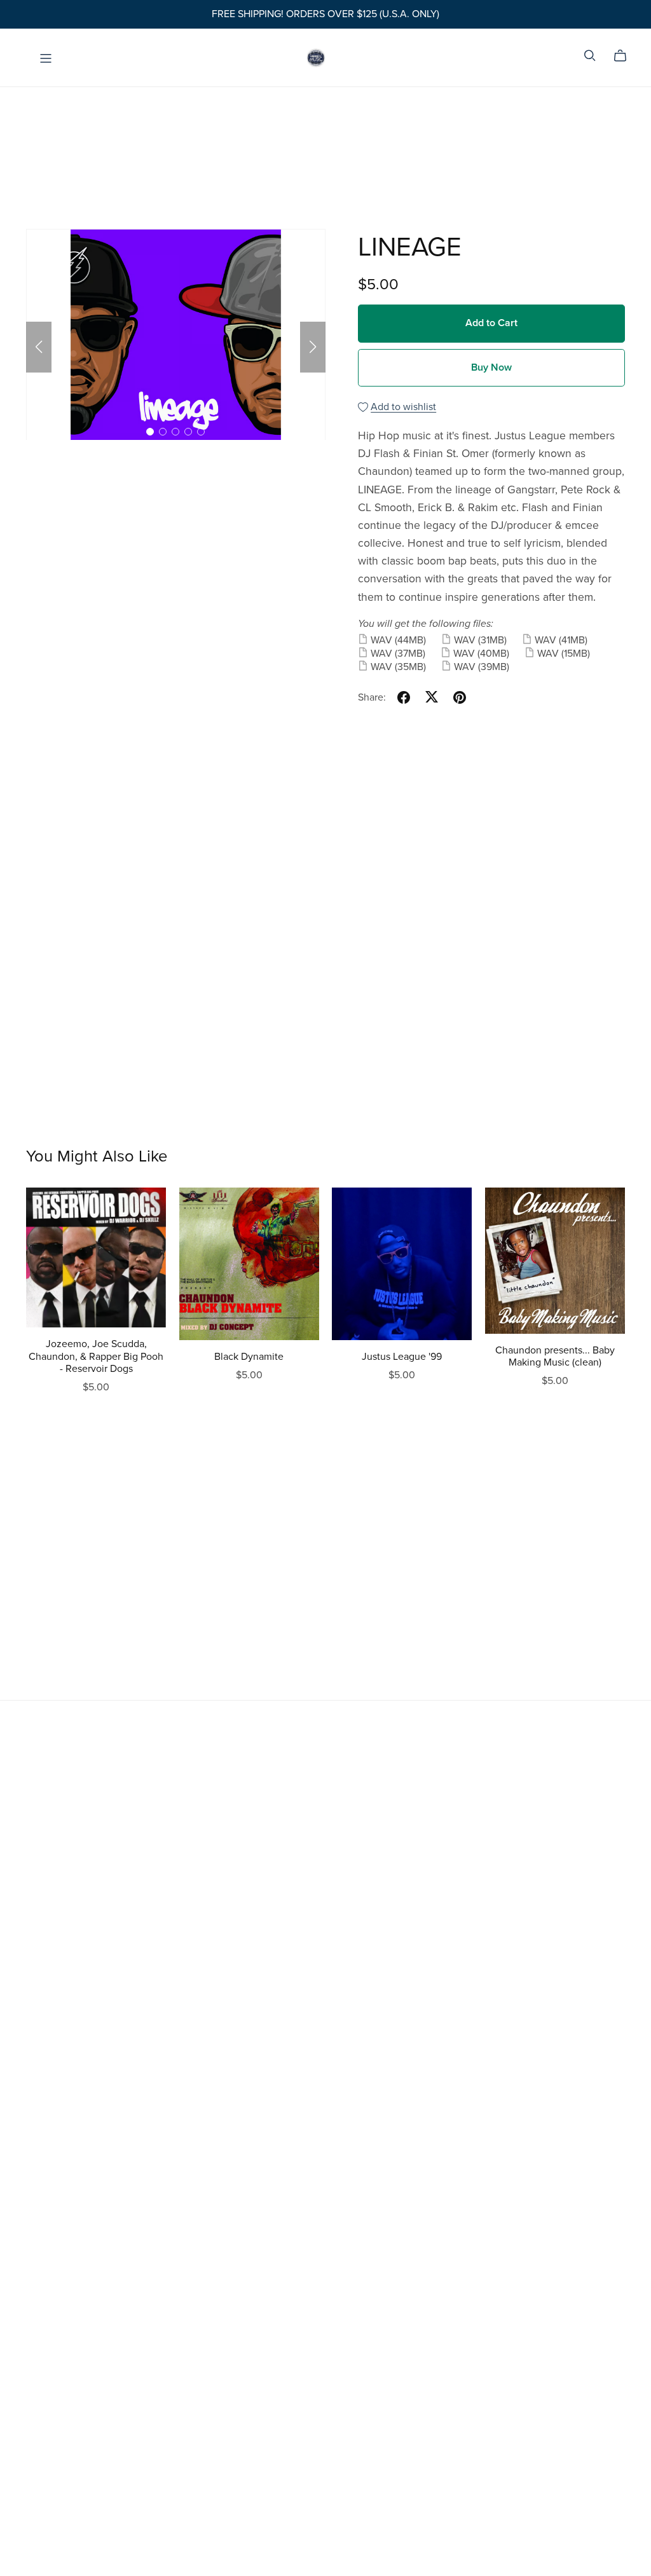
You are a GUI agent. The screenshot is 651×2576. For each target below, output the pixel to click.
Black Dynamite (249, 1357)
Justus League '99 (402, 1357)
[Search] (590, 56)
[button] (39, 347)
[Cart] (625, 56)
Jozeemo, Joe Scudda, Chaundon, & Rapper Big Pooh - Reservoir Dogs (96, 1356)
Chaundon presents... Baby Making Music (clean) (555, 1356)
